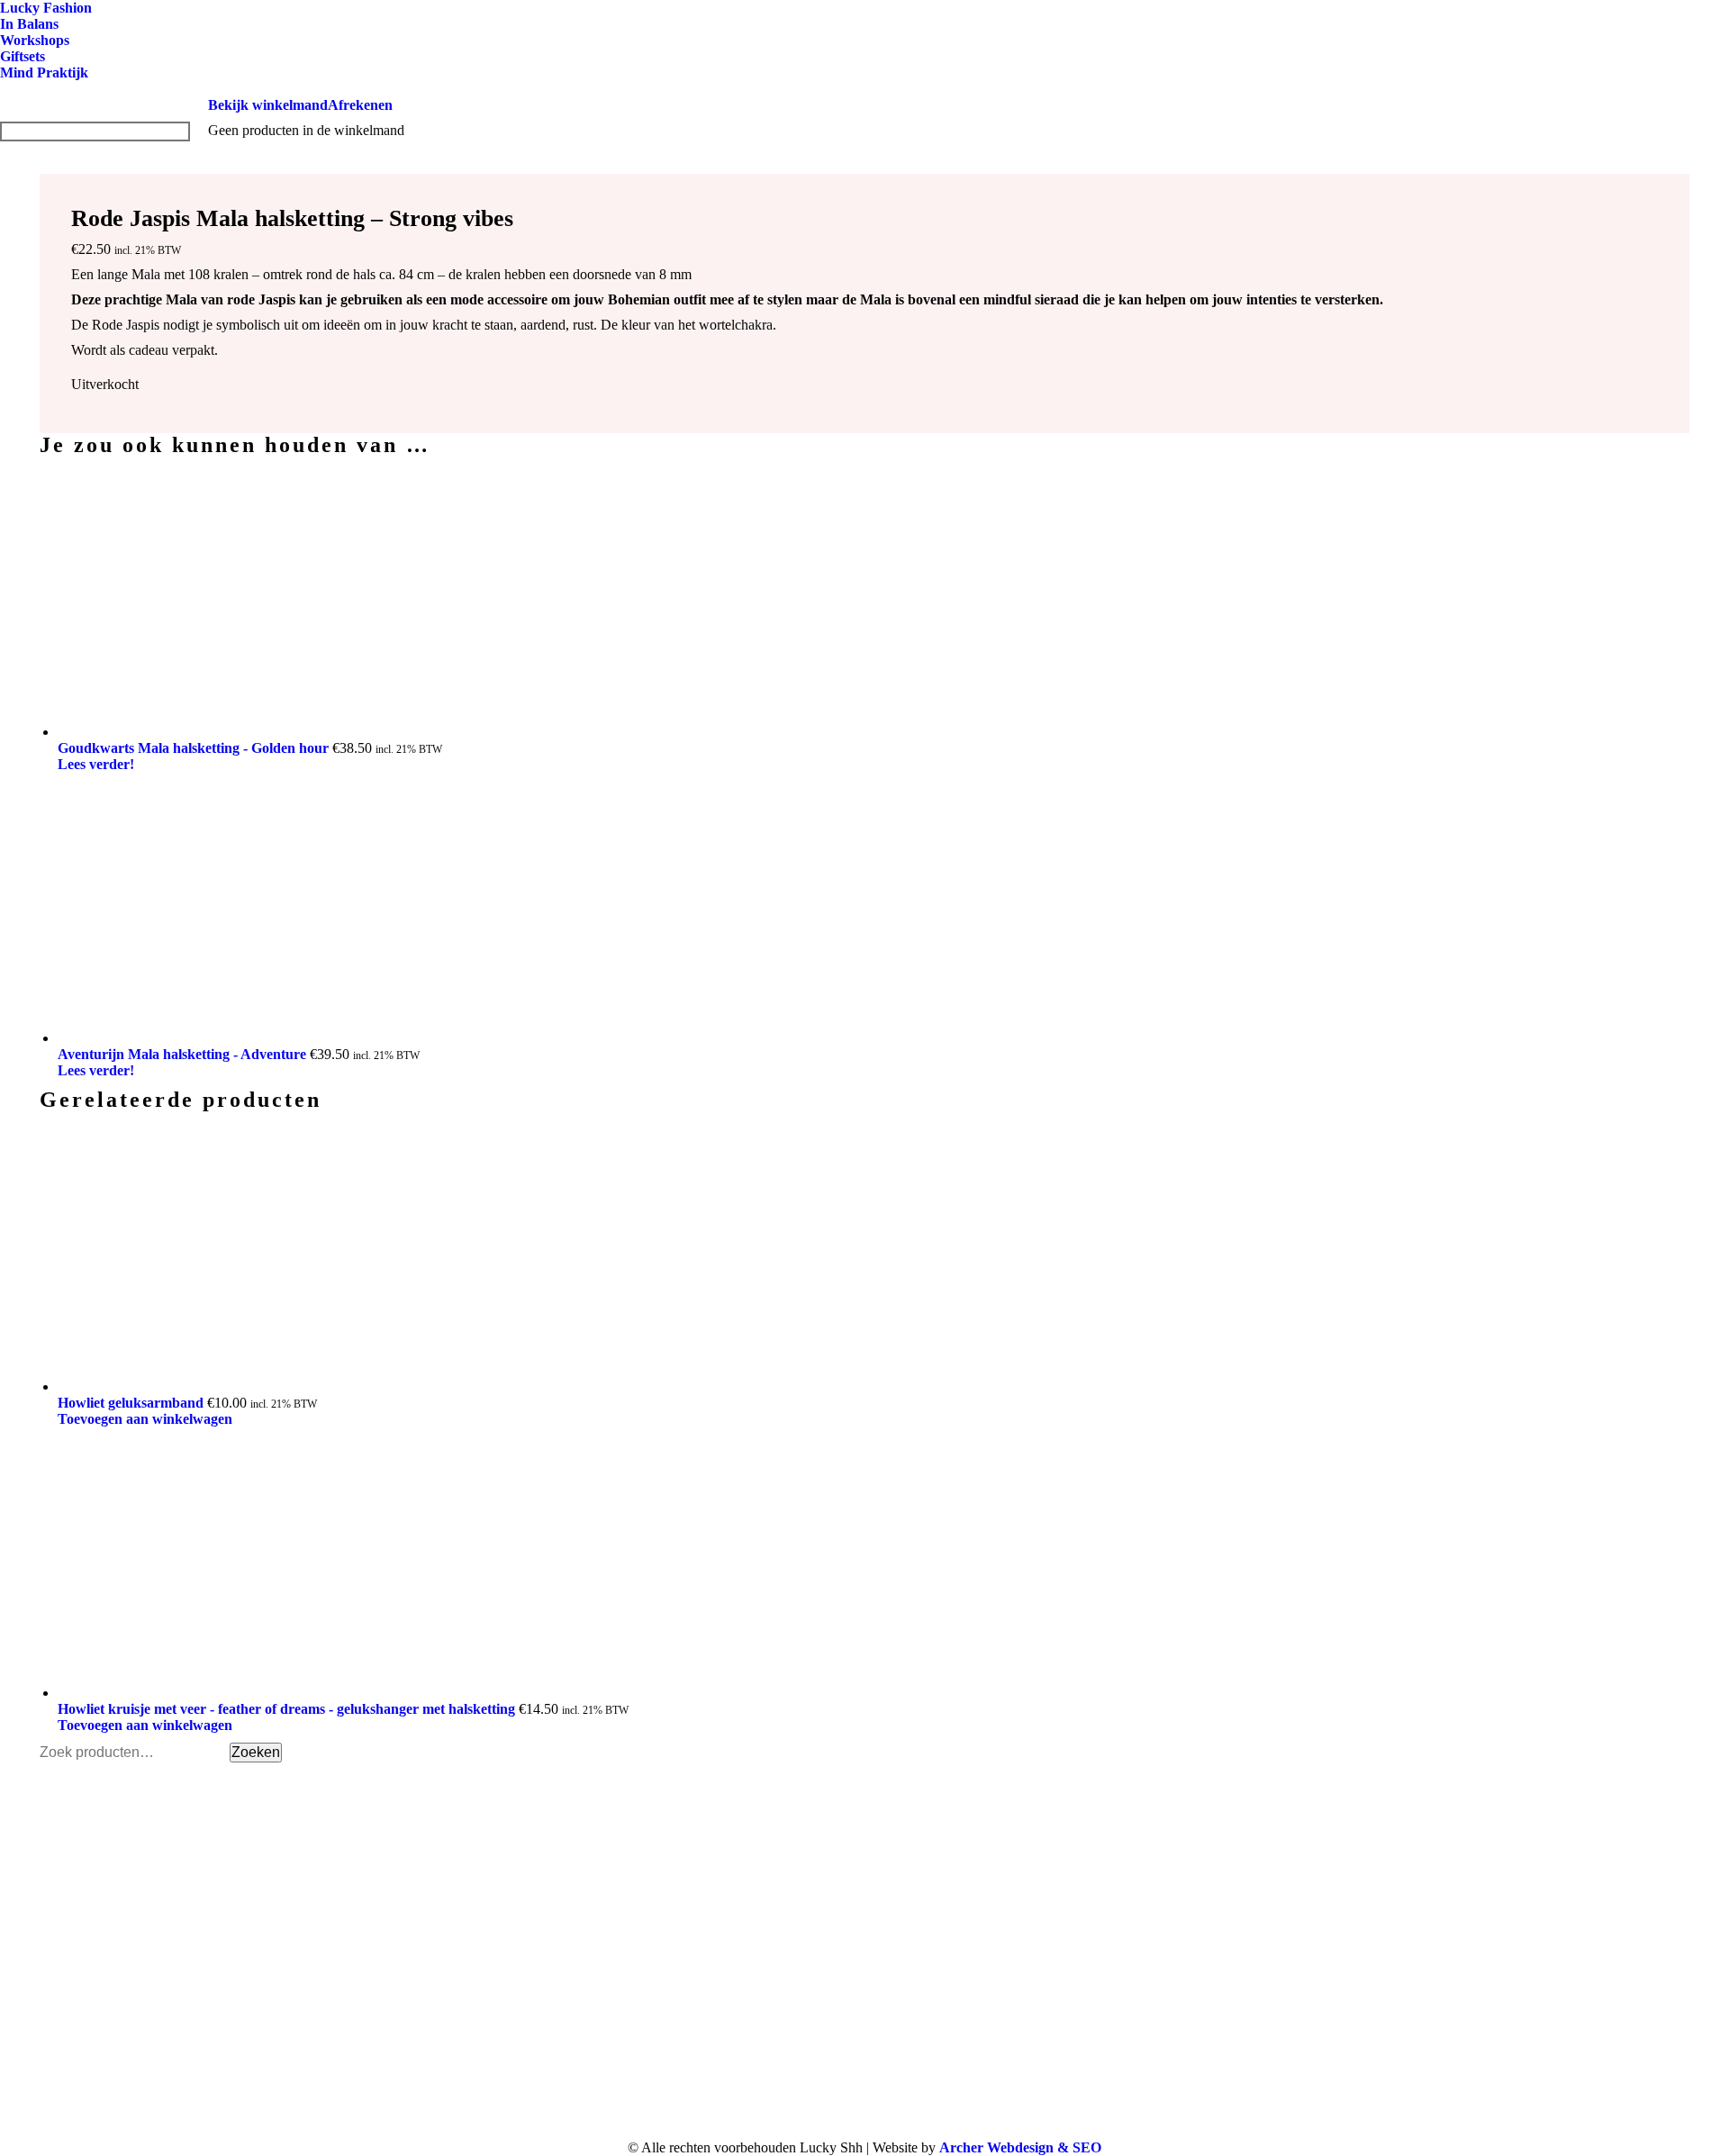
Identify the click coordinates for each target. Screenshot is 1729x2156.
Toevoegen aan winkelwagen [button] (145, 1419)
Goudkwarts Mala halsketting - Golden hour (195, 748)
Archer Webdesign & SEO (1020, 2147)
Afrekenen (360, 105)
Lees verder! (96, 764)
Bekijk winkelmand (268, 105)
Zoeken (256, 1752)
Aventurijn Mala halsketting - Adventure (184, 1054)
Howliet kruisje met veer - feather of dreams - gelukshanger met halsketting (288, 1709)
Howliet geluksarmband (132, 1403)
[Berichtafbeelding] (1325, 1891)
